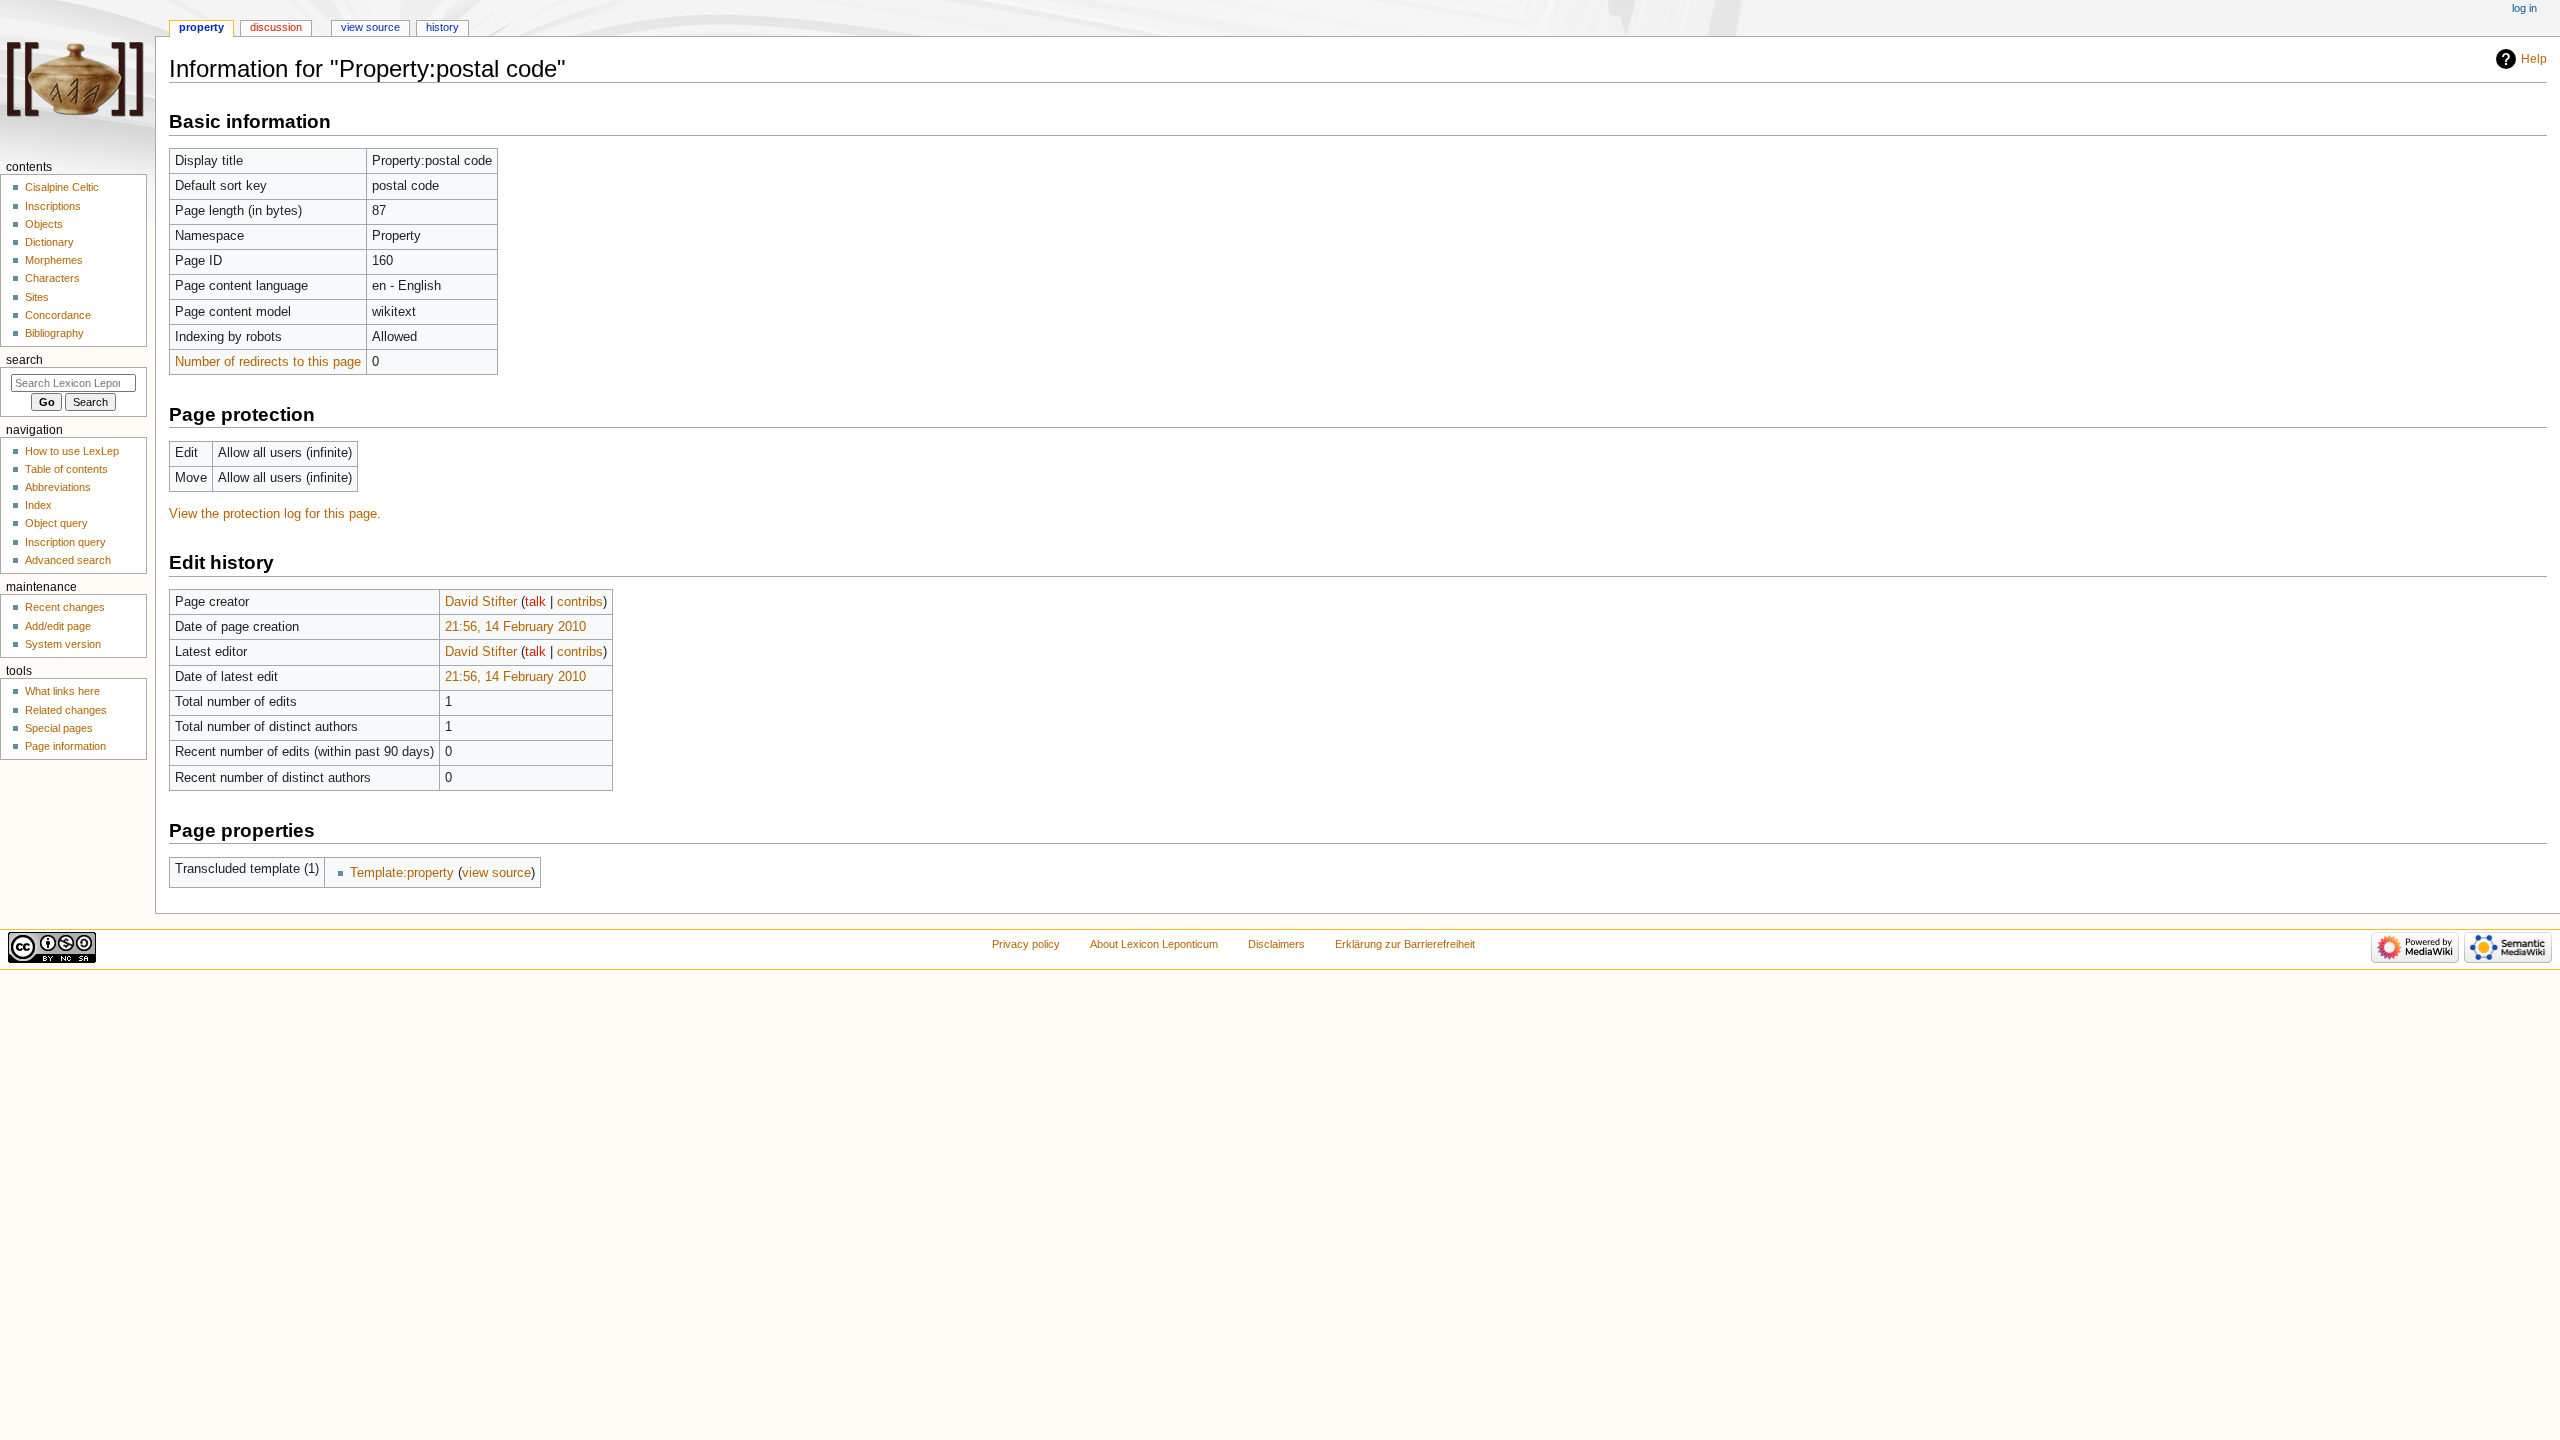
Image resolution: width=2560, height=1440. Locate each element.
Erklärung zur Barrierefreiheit (1405, 944)
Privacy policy (1026, 944)
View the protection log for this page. (275, 514)
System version (63, 644)
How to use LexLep (72, 451)
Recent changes (65, 607)
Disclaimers (1276, 944)
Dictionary (49, 242)
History (442, 27)
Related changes (66, 710)
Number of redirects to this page (268, 362)
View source (370, 27)
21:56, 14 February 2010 (515, 627)
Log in (2524, 8)
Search (24, 360)
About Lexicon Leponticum (1154, 944)
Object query (56, 523)
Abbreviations (58, 487)
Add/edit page (58, 626)
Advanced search (68, 560)
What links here (62, 691)
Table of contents (66, 469)
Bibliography (54, 333)
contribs (580, 602)
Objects (44, 224)
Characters (52, 278)
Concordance (58, 315)
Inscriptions (53, 206)
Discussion (276, 27)
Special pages (59, 728)
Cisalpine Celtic (62, 187)
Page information (65, 746)
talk (535, 602)
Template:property (402, 873)
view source (496, 873)
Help (2534, 59)
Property (201, 27)
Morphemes (54, 260)
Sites (37, 297)
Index (38, 505)
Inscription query (65, 542)
